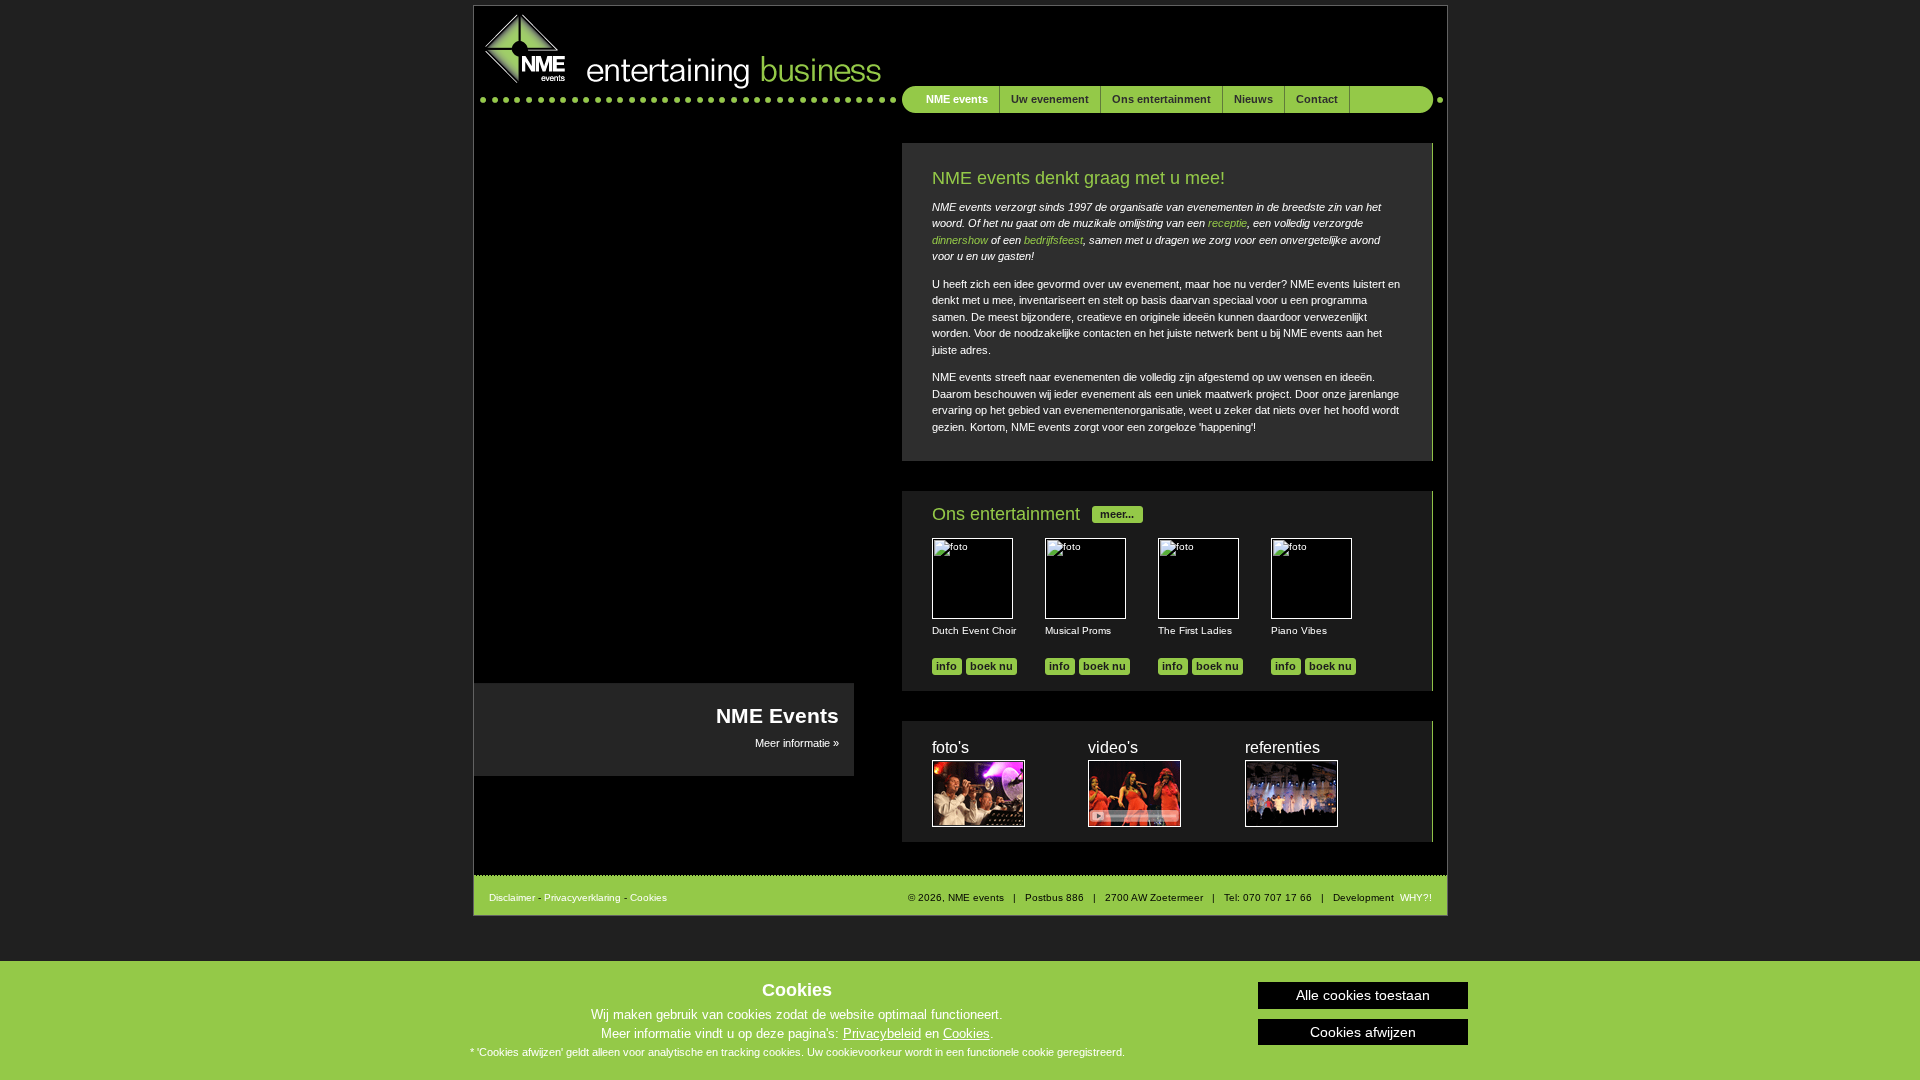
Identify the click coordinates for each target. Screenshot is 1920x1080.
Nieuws (1253, 99)
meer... (1117, 514)
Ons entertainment (1161, 99)
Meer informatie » (777, 726)
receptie (1227, 223)
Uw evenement (1050, 99)
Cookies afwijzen (1363, 1032)
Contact (1317, 99)
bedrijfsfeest (1053, 240)
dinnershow (961, 240)
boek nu (991, 666)
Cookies (966, 1033)
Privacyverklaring (582, 897)
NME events (957, 99)
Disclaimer (512, 897)
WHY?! (1416, 897)
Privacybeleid (882, 1033)
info (946, 666)
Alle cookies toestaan (1363, 995)
